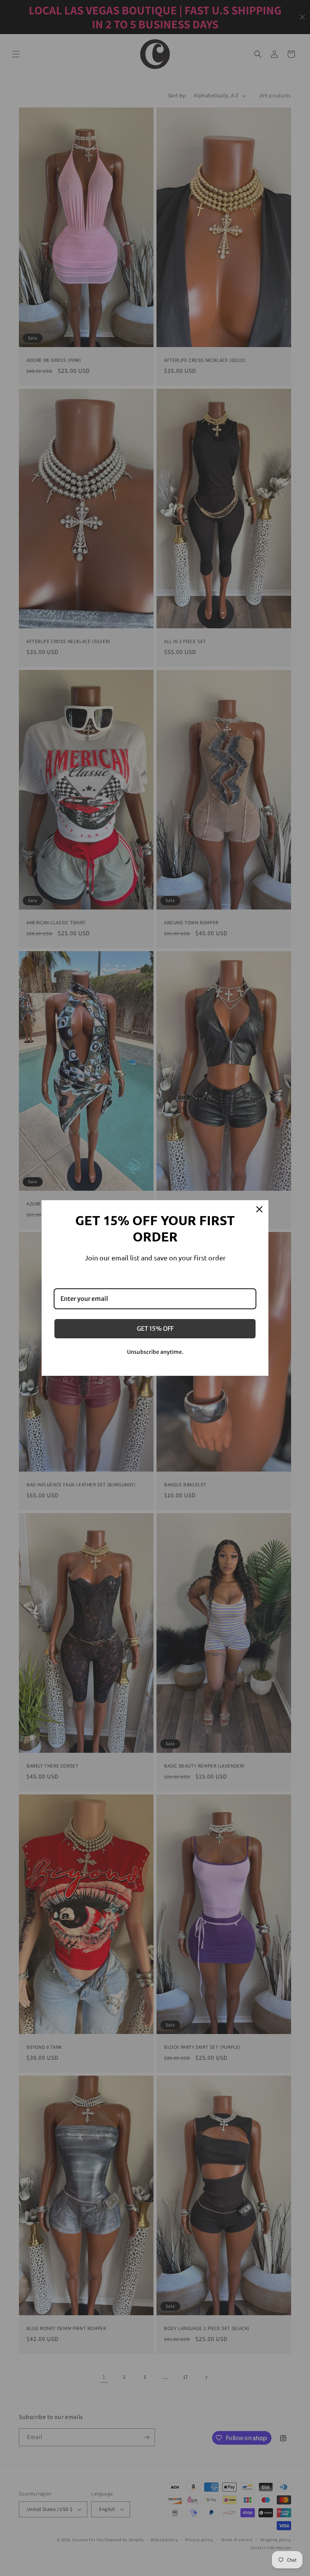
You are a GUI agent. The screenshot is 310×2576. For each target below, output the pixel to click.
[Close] (259, 1209)
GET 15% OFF (155, 1328)
